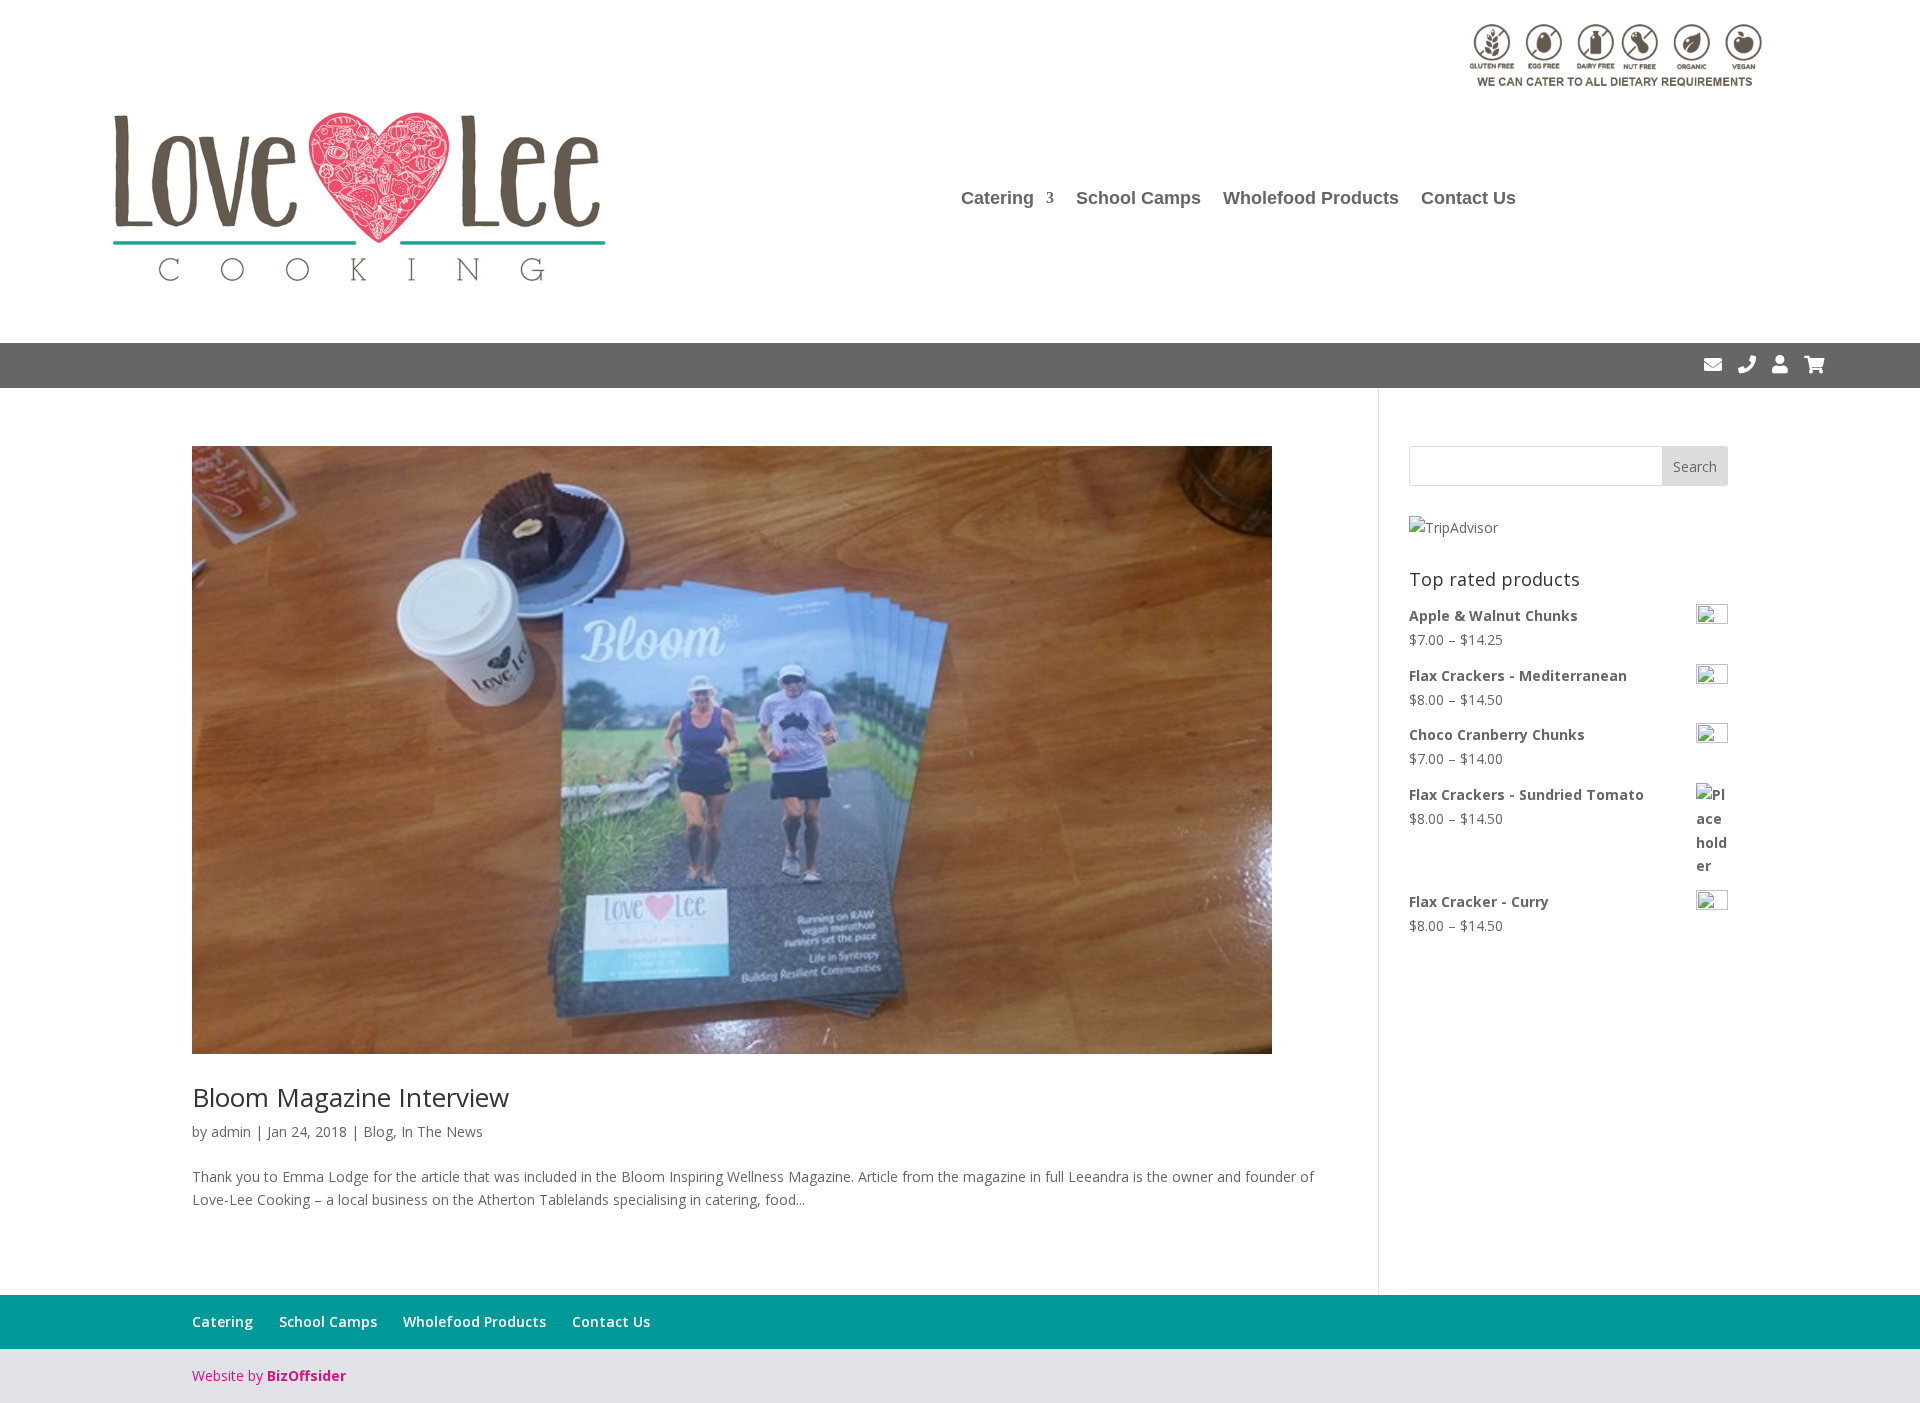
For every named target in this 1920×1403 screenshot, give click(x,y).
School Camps (1138, 198)
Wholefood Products (1311, 198)
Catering (997, 198)
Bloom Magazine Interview (350, 1097)
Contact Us (1468, 198)
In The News (442, 1131)
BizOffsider (306, 1375)
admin (231, 1131)
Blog (378, 1131)
